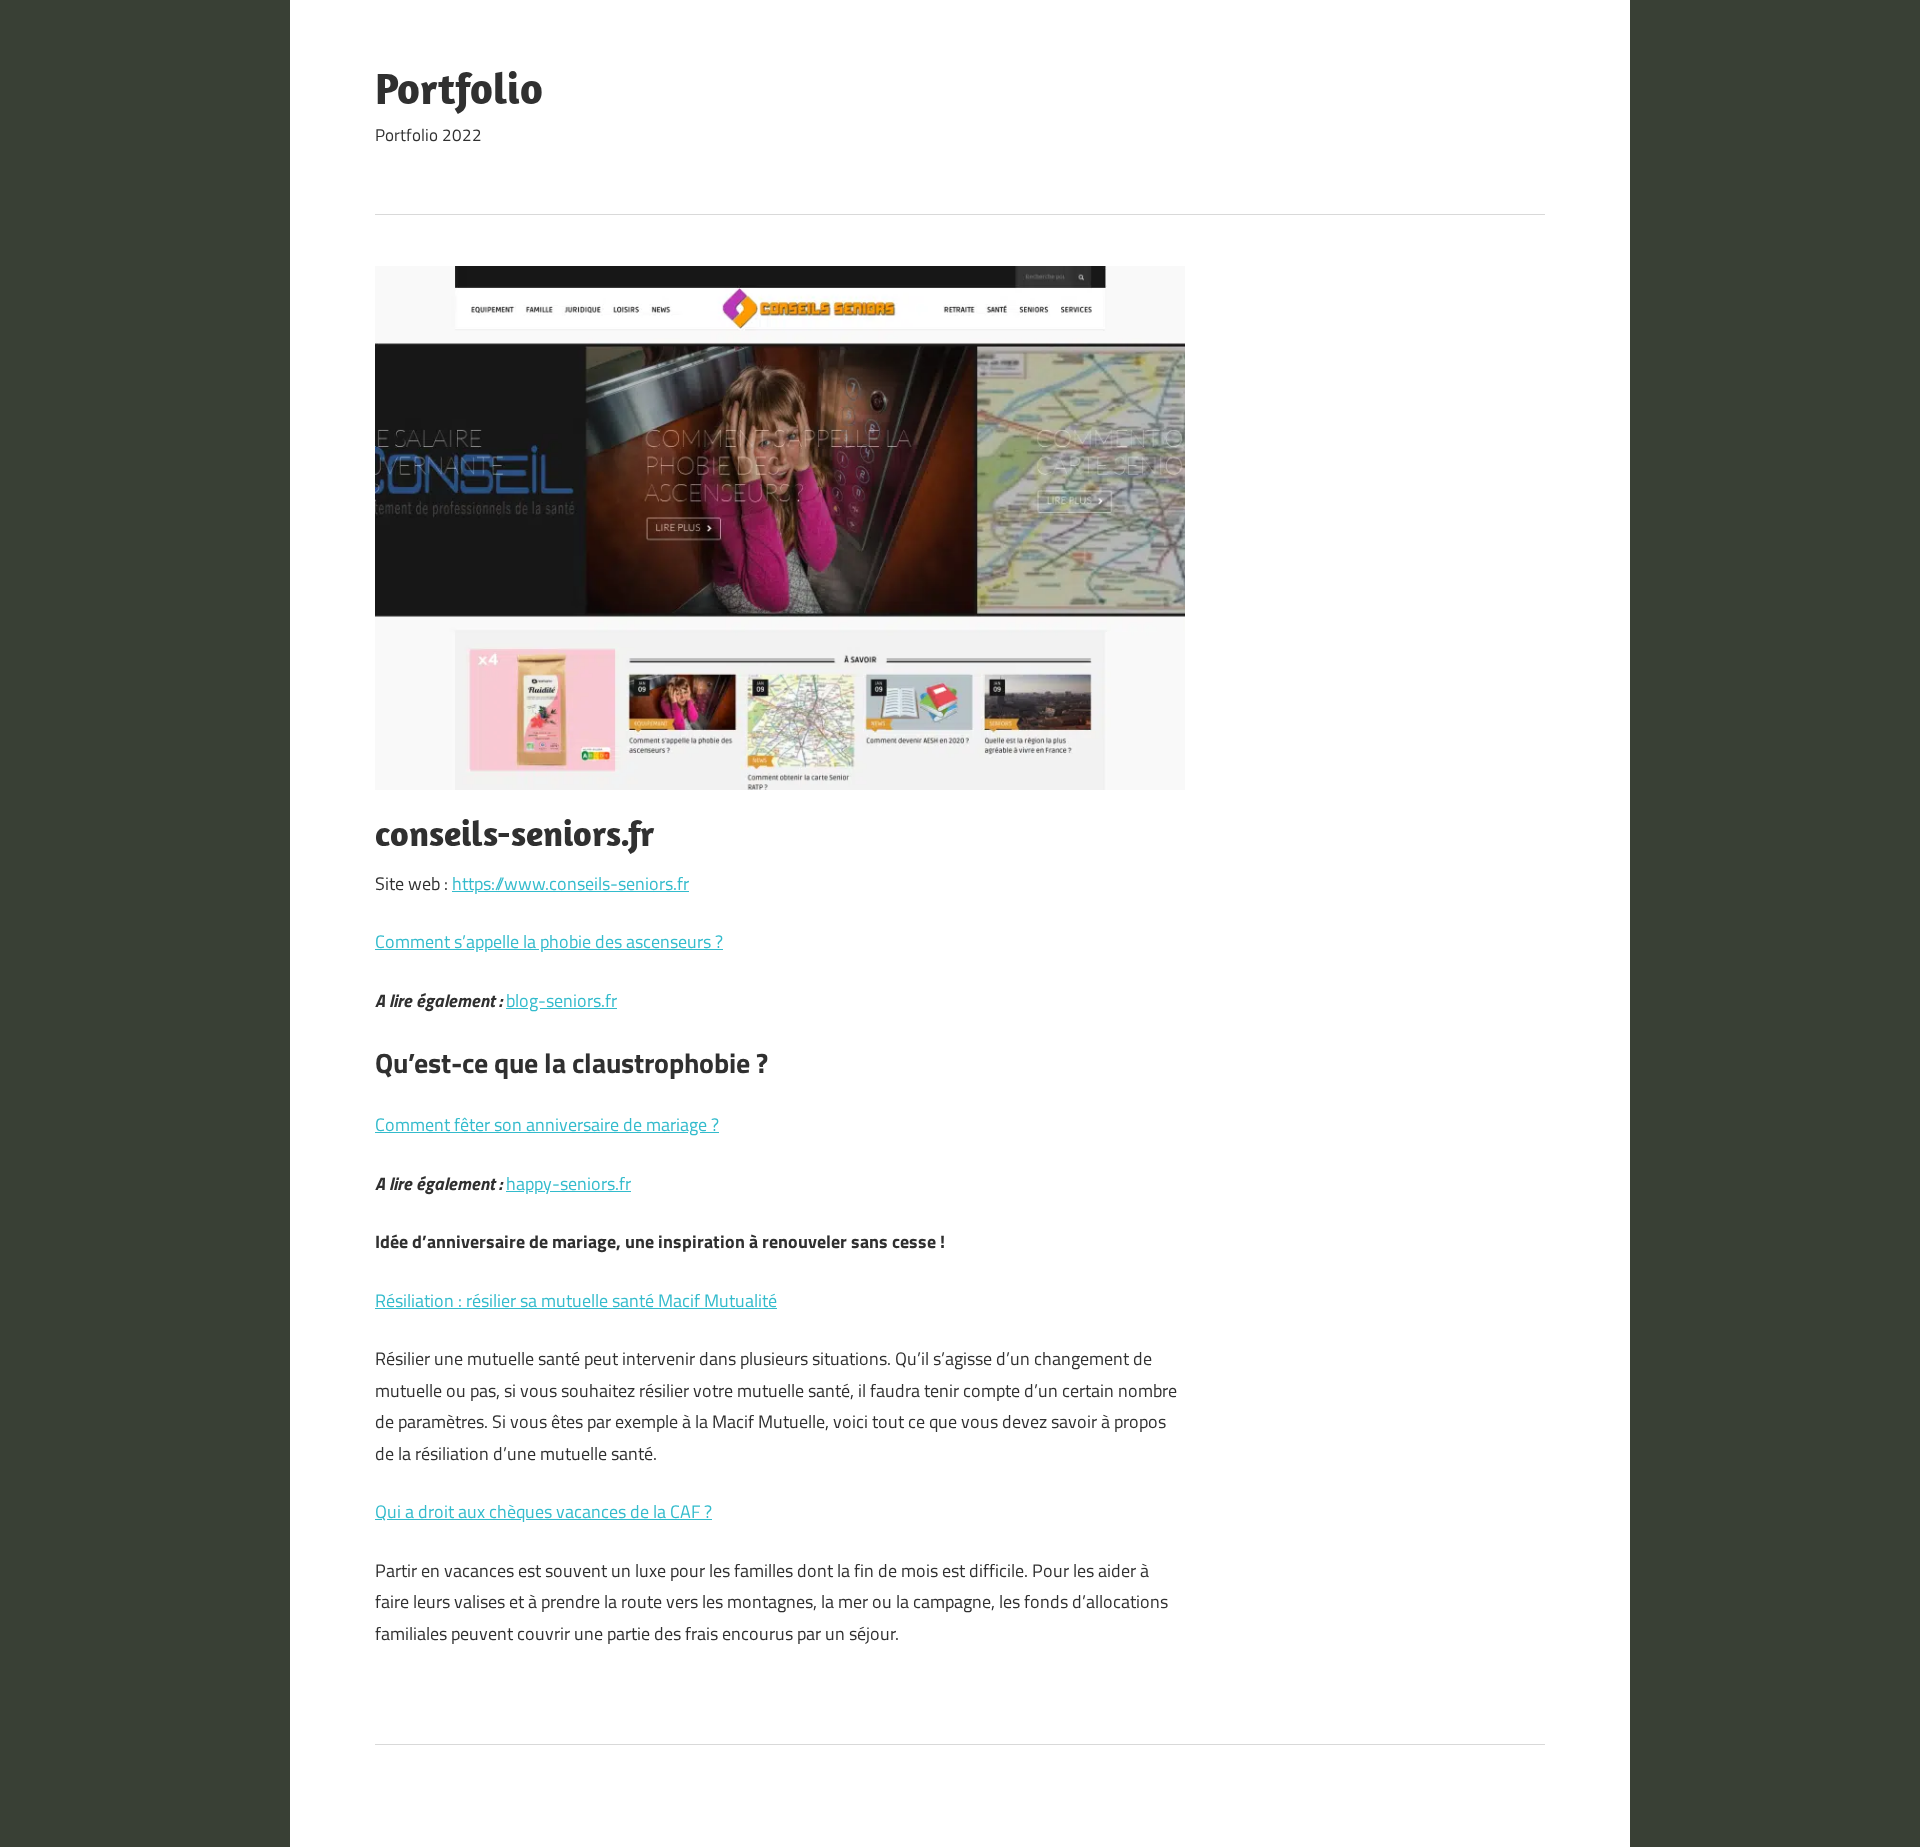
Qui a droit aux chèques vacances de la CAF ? (543, 1511)
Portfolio (459, 88)
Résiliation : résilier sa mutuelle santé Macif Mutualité (576, 1300)
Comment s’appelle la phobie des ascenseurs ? (549, 941)
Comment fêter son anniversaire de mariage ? (547, 1124)
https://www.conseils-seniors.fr (570, 883)
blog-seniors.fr (561, 1000)
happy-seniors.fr (568, 1183)
